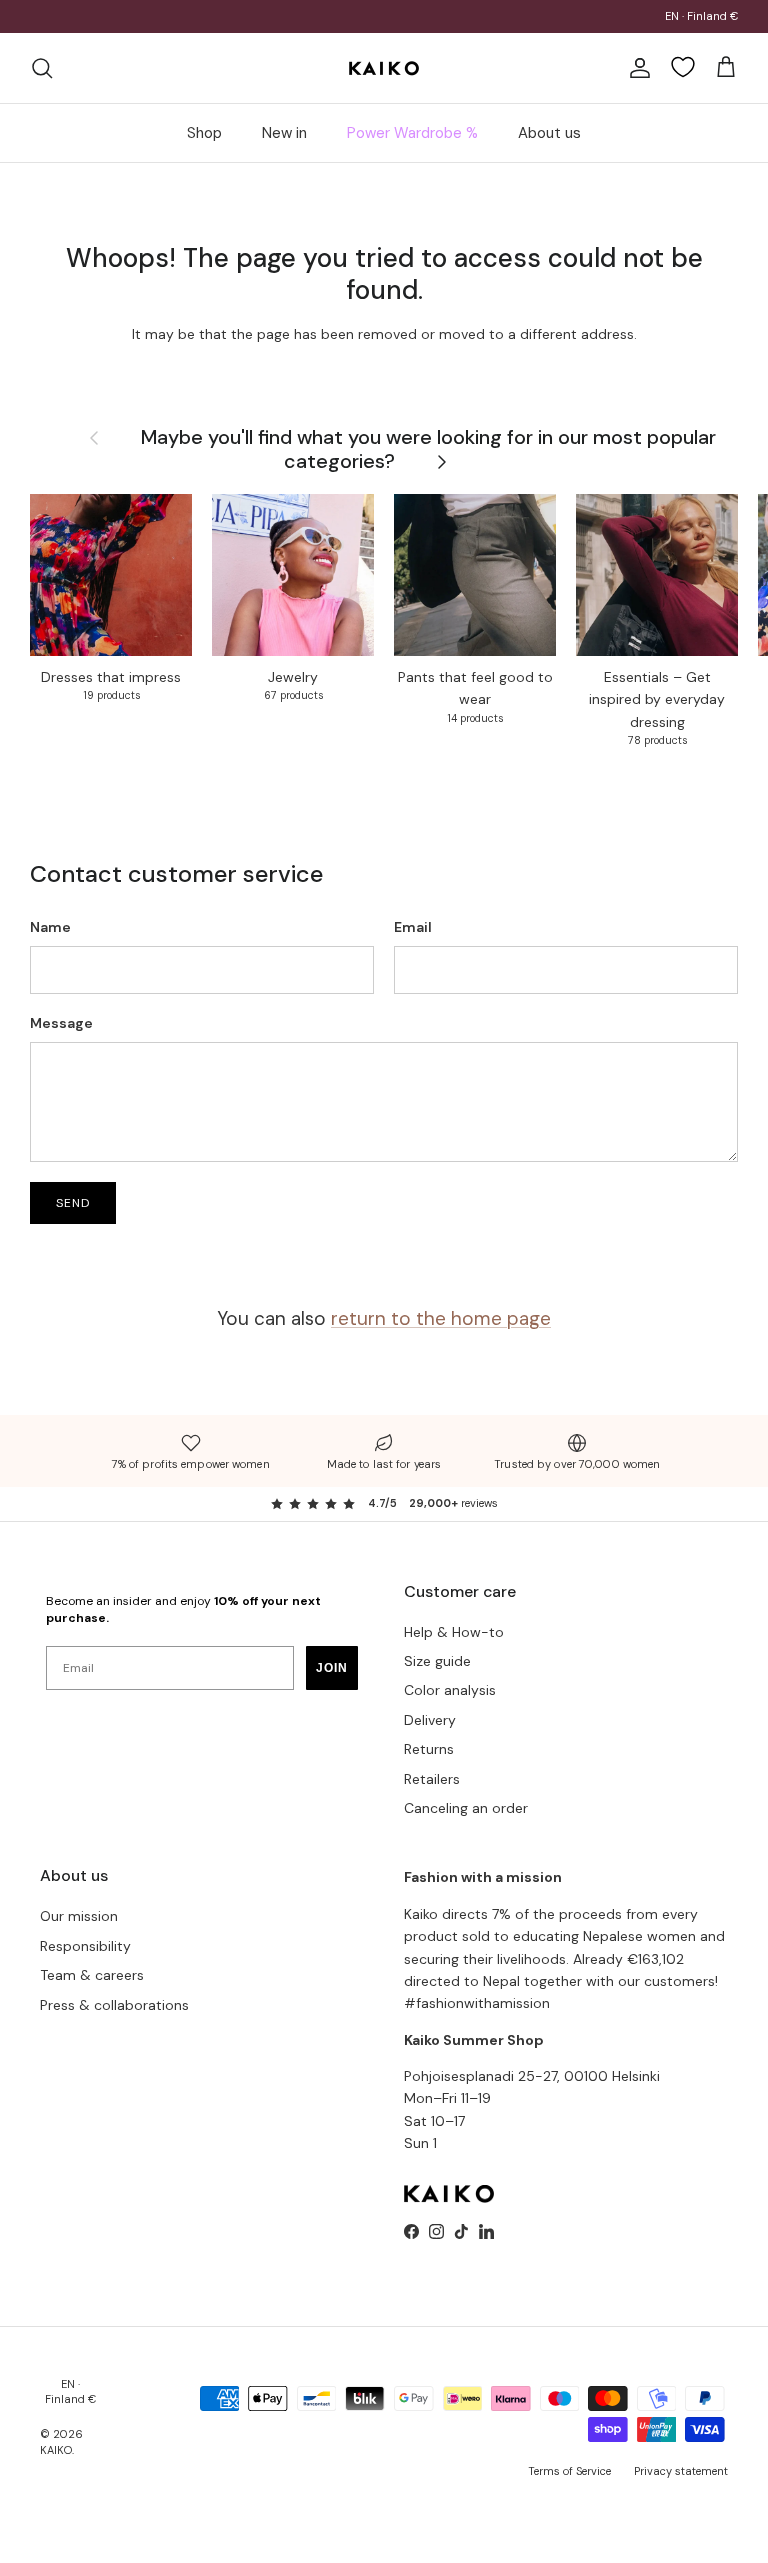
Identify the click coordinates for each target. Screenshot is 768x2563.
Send (73, 1203)
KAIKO (56, 2450)
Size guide (437, 1661)
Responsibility (85, 1946)
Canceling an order (466, 1808)
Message (61, 1023)
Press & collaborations (114, 2005)
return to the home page (441, 1318)
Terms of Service (569, 2471)
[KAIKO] (384, 68)
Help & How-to (454, 1632)
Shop (204, 133)
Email (413, 927)
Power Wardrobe (292, 18)
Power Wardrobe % (412, 133)
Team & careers (92, 1975)
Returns (429, 1749)
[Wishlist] (683, 67)
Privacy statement (681, 2471)
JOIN (332, 1668)
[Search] (42, 68)
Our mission (79, 1916)
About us (549, 133)
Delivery (430, 1720)
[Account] (636, 68)
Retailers (432, 1779)
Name (50, 927)
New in (284, 133)
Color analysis (450, 1690)
